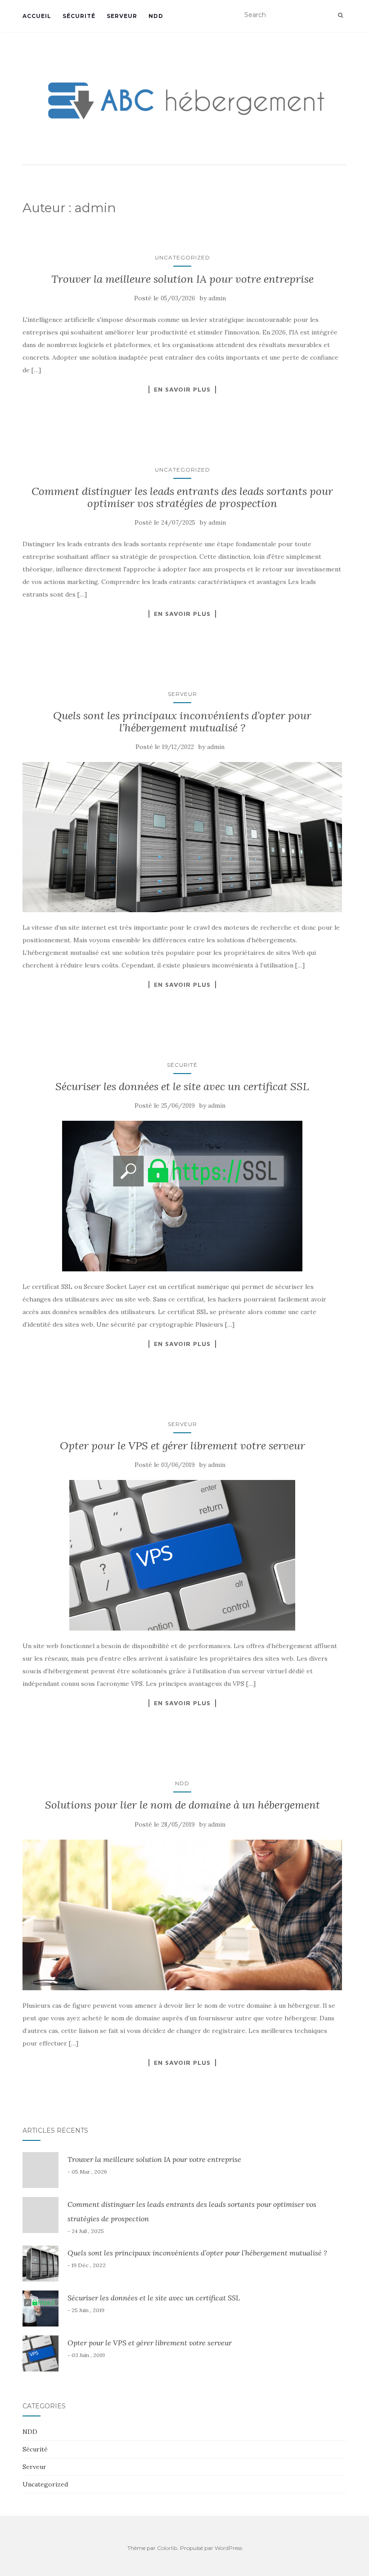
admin (217, 298)
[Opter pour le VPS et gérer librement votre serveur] (182, 1555)
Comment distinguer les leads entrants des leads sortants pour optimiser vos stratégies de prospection (182, 497)
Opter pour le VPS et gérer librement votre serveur (182, 1446)
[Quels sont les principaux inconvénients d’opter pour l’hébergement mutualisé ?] (182, 837)
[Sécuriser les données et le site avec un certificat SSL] (182, 1196)
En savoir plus (182, 389)
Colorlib (167, 2548)
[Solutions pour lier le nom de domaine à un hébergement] (182, 1915)
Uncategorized (182, 257)
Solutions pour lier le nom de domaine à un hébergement (182, 1805)
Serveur (122, 16)
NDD (156, 16)
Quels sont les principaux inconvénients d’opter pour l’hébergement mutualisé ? (182, 721)
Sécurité (79, 16)
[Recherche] (340, 15)
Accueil (37, 16)
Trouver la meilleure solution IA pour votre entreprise (182, 279)
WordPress (228, 2548)
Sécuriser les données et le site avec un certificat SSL (182, 1086)
